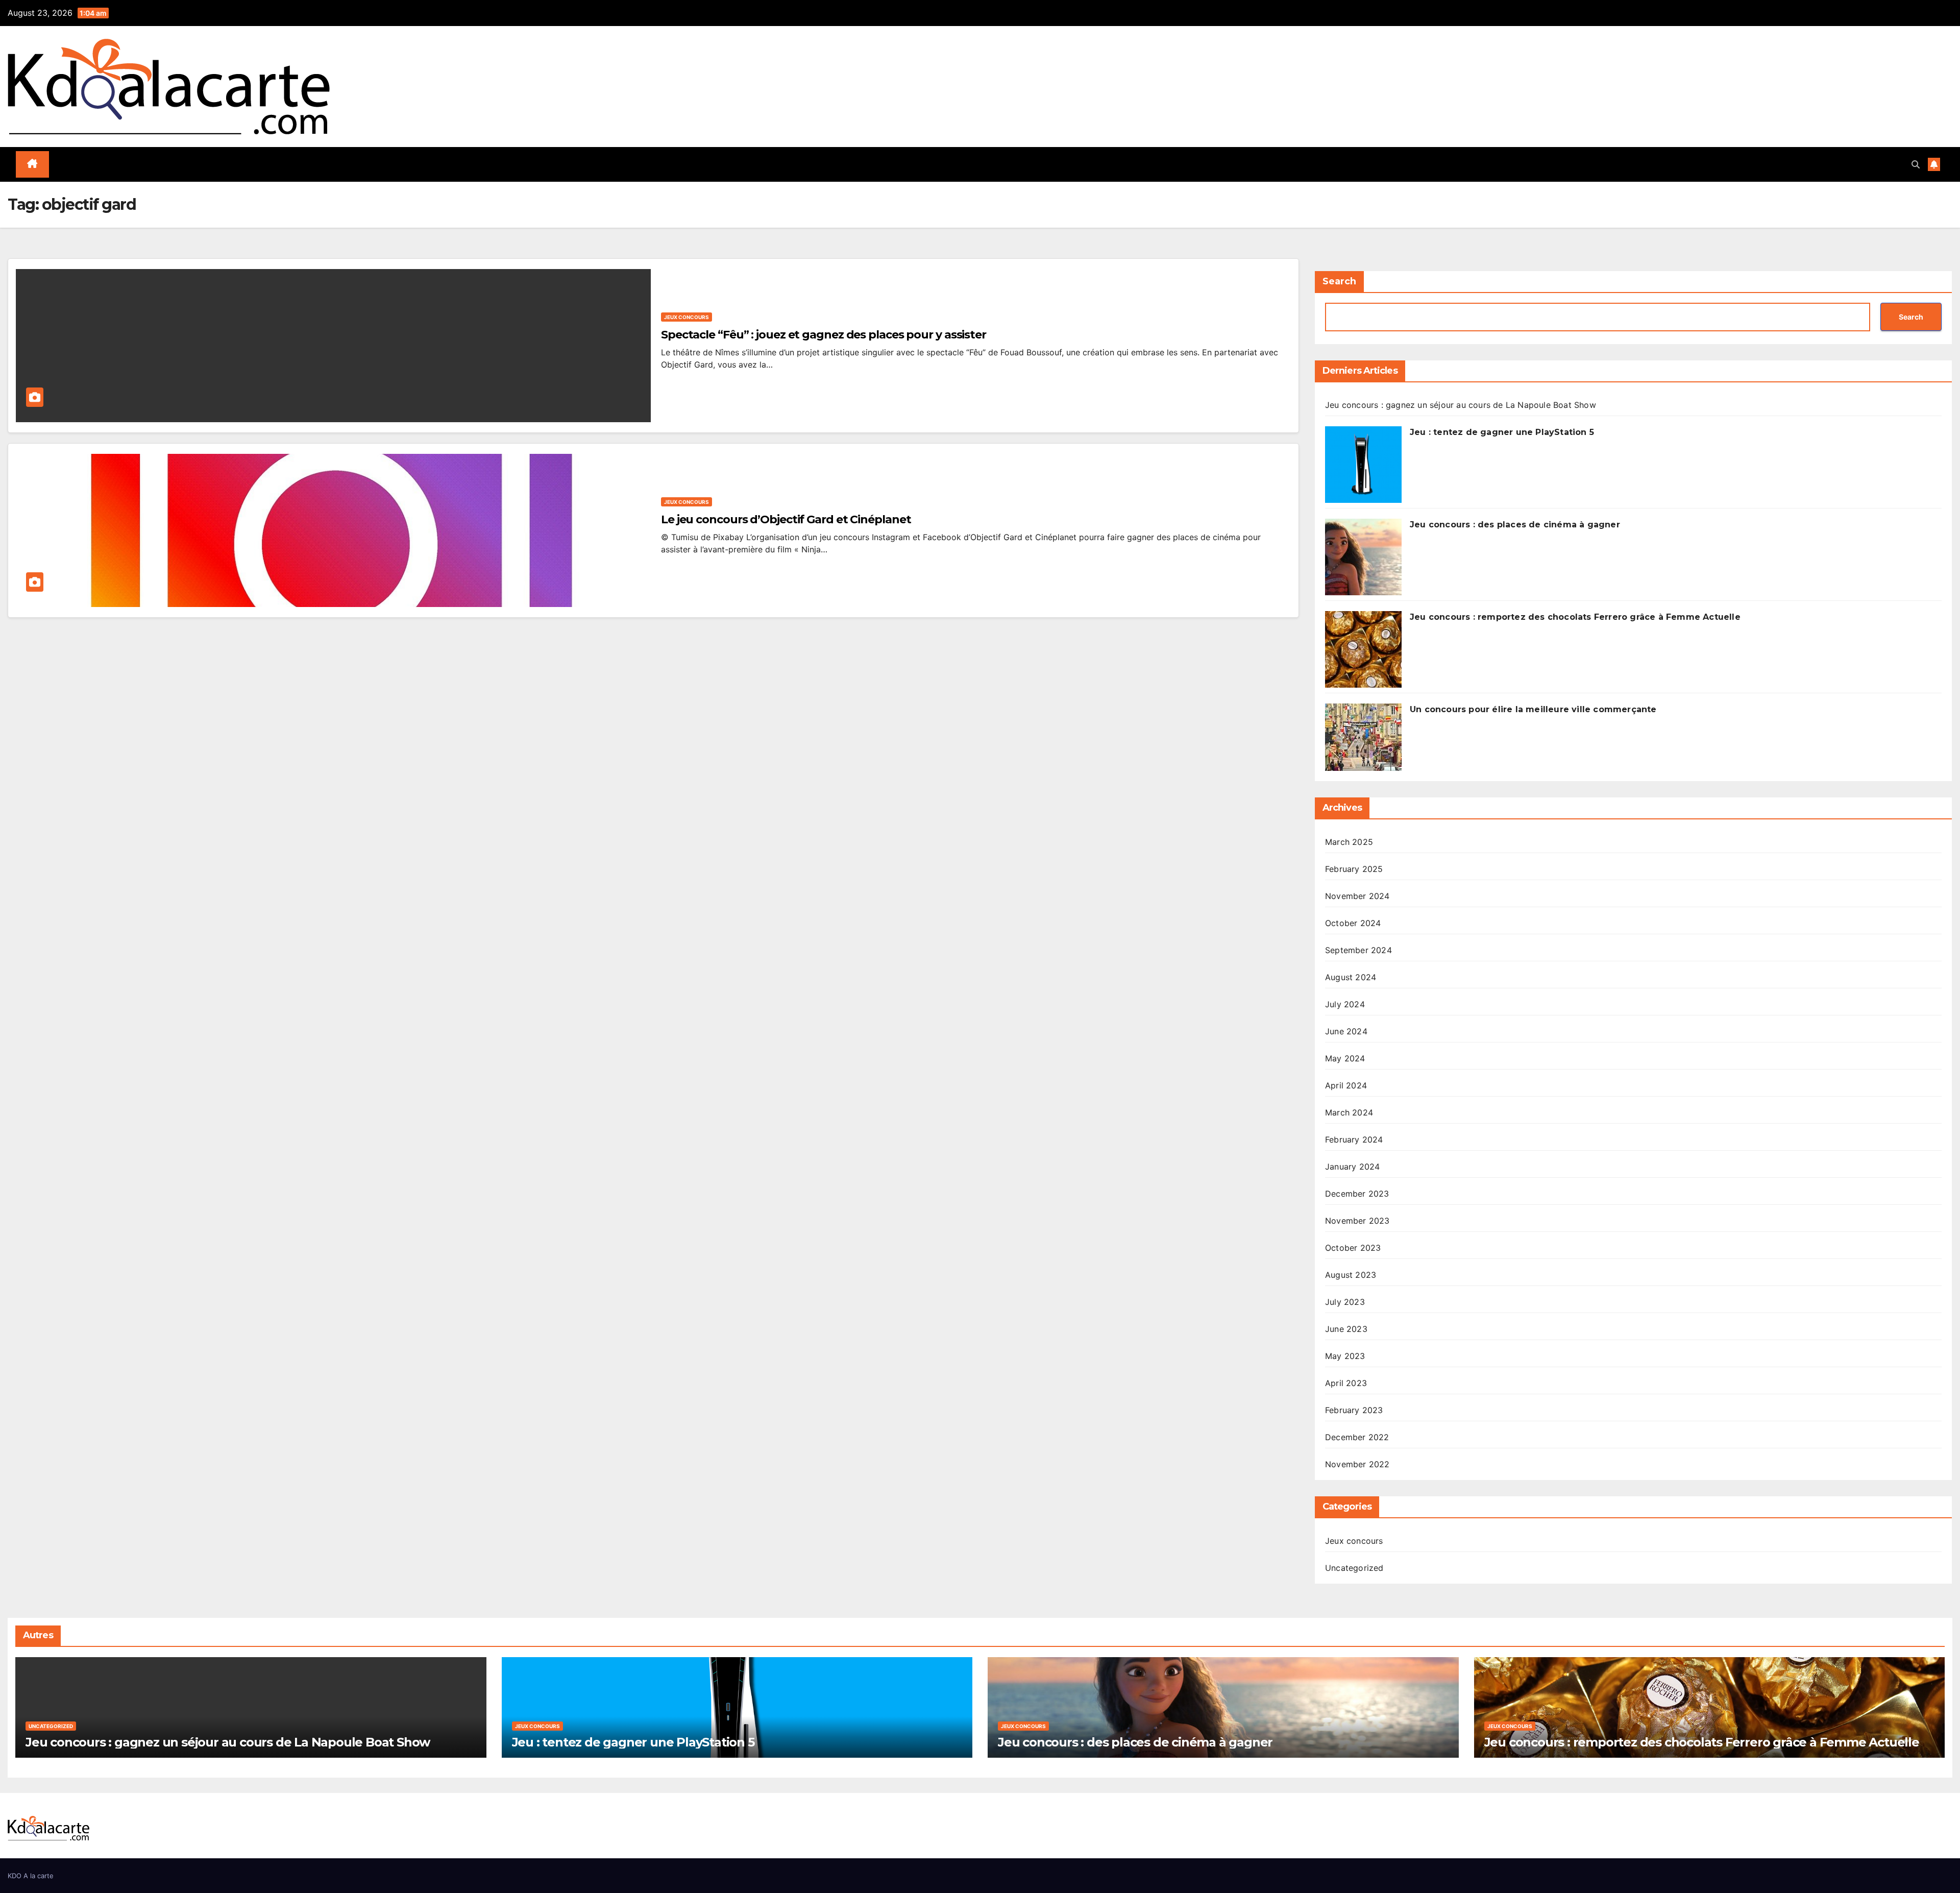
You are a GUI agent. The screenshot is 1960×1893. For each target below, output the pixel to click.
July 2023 (1345, 1302)
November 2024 (1357, 896)
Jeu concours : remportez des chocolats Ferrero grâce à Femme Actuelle (1575, 617)
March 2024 (1349, 1112)
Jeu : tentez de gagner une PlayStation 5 (1502, 432)
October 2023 (1353, 1248)
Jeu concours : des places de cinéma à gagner (1515, 525)
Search (1339, 281)
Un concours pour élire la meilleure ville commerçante (1533, 709)
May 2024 (1345, 1058)
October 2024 (1353, 923)
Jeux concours (687, 317)
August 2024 (1351, 977)
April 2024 (1346, 1085)
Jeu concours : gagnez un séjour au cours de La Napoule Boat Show (1461, 405)
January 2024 (1352, 1167)
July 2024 (1345, 1004)
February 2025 (1354, 869)
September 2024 (1358, 950)
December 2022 (1357, 1437)
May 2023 (1345, 1356)
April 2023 (1346, 1383)
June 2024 (1346, 1031)
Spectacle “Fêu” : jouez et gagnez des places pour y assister (824, 335)
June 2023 (1346, 1329)
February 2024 (1354, 1139)
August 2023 (1351, 1275)
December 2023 (1357, 1194)
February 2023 (1354, 1410)
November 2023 (1357, 1221)
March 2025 (1349, 842)
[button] (1916, 164)
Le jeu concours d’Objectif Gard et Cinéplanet (786, 519)
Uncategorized (1354, 1568)
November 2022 (1357, 1464)
